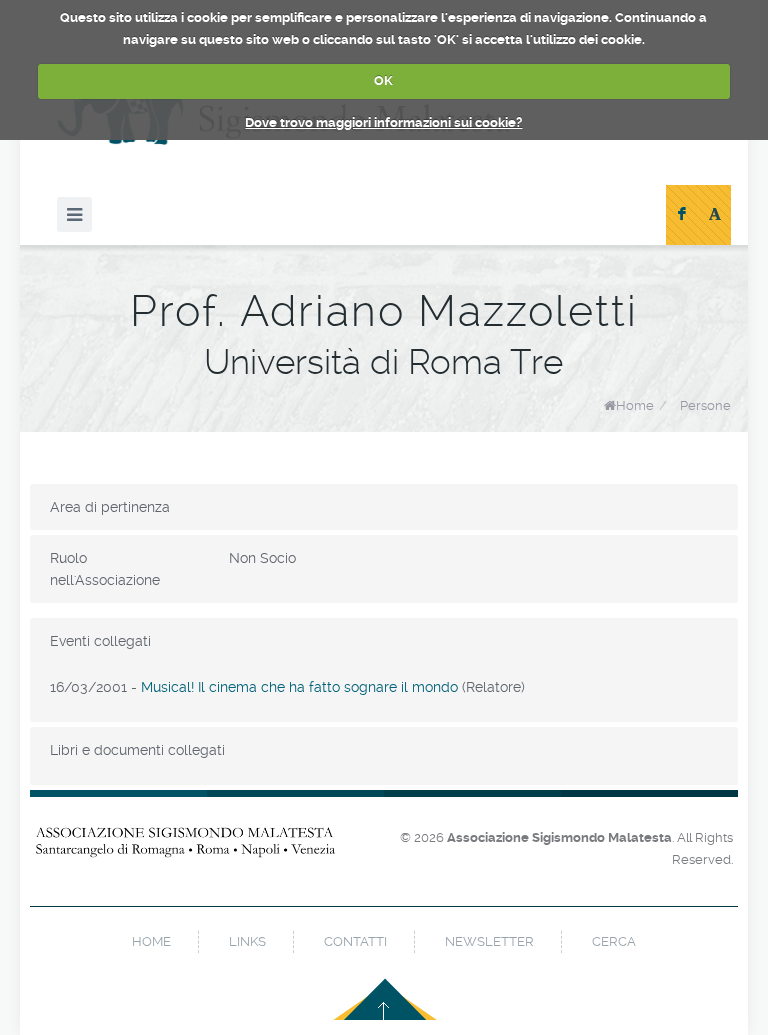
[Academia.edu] (715, 215)
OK (383, 80)
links (247, 941)
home (151, 941)
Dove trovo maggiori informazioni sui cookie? (383, 122)
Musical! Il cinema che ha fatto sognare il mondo (299, 687)
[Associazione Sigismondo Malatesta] (185, 853)
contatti (355, 941)
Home (635, 405)
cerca (614, 941)
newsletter (489, 941)
